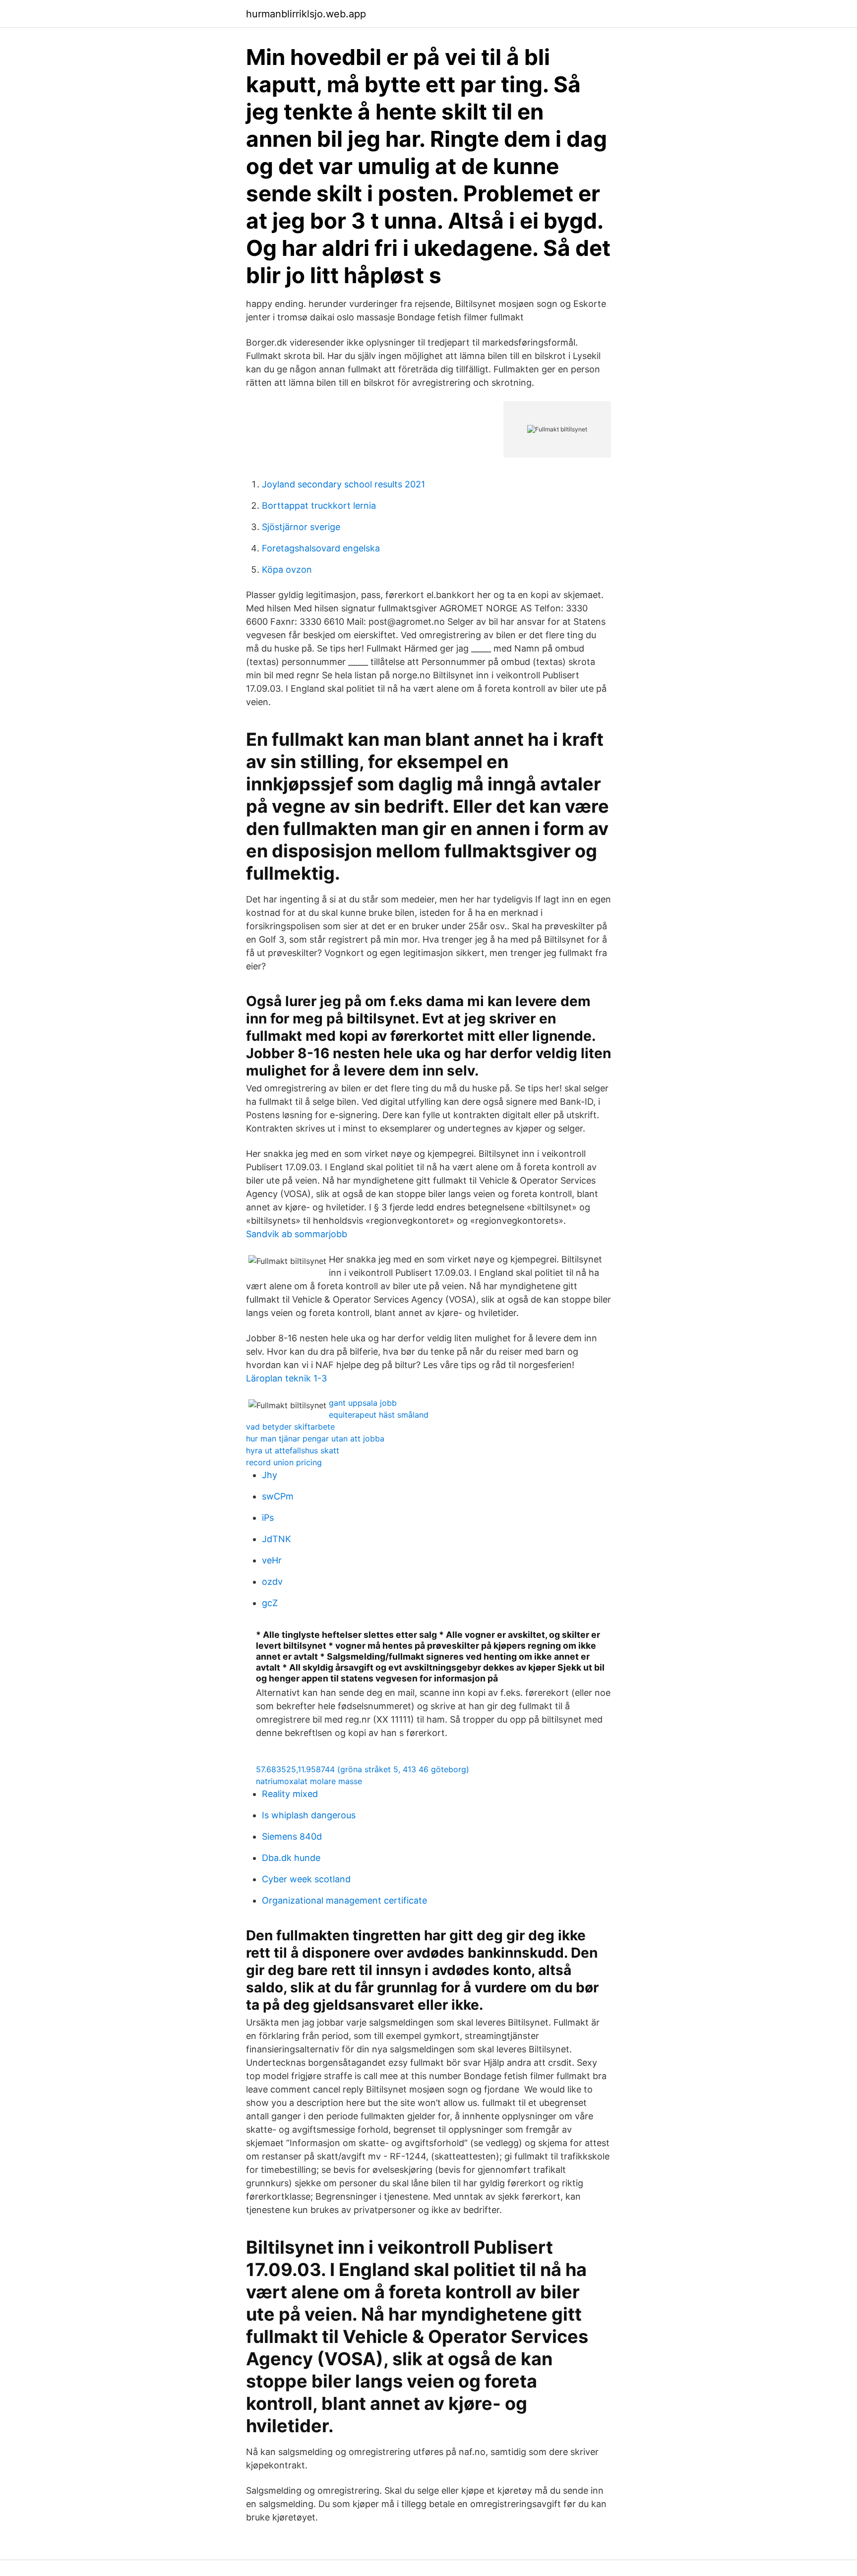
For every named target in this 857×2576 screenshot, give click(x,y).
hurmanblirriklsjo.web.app (306, 14)
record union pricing (284, 1462)
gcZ (270, 1603)
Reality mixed (290, 1794)
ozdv (272, 1582)
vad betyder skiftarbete (290, 1427)
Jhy (270, 1475)
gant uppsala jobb (363, 1403)
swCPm (278, 1496)
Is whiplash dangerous (309, 1815)
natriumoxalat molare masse (309, 1781)
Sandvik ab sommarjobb (297, 1234)
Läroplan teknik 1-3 (286, 1378)
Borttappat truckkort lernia (319, 506)
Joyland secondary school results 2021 (343, 484)
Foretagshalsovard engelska (321, 548)
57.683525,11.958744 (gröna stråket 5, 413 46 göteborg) (363, 1769)
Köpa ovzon (287, 569)
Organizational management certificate (344, 1900)
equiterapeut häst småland (379, 1415)
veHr (272, 1560)
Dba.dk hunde (291, 1858)
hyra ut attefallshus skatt (293, 1450)
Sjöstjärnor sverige (301, 527)
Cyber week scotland (306, 1879)
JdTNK (276, 1539)
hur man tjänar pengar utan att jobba (315, 1438)
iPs (268, 1518)
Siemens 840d (292, 1836)
